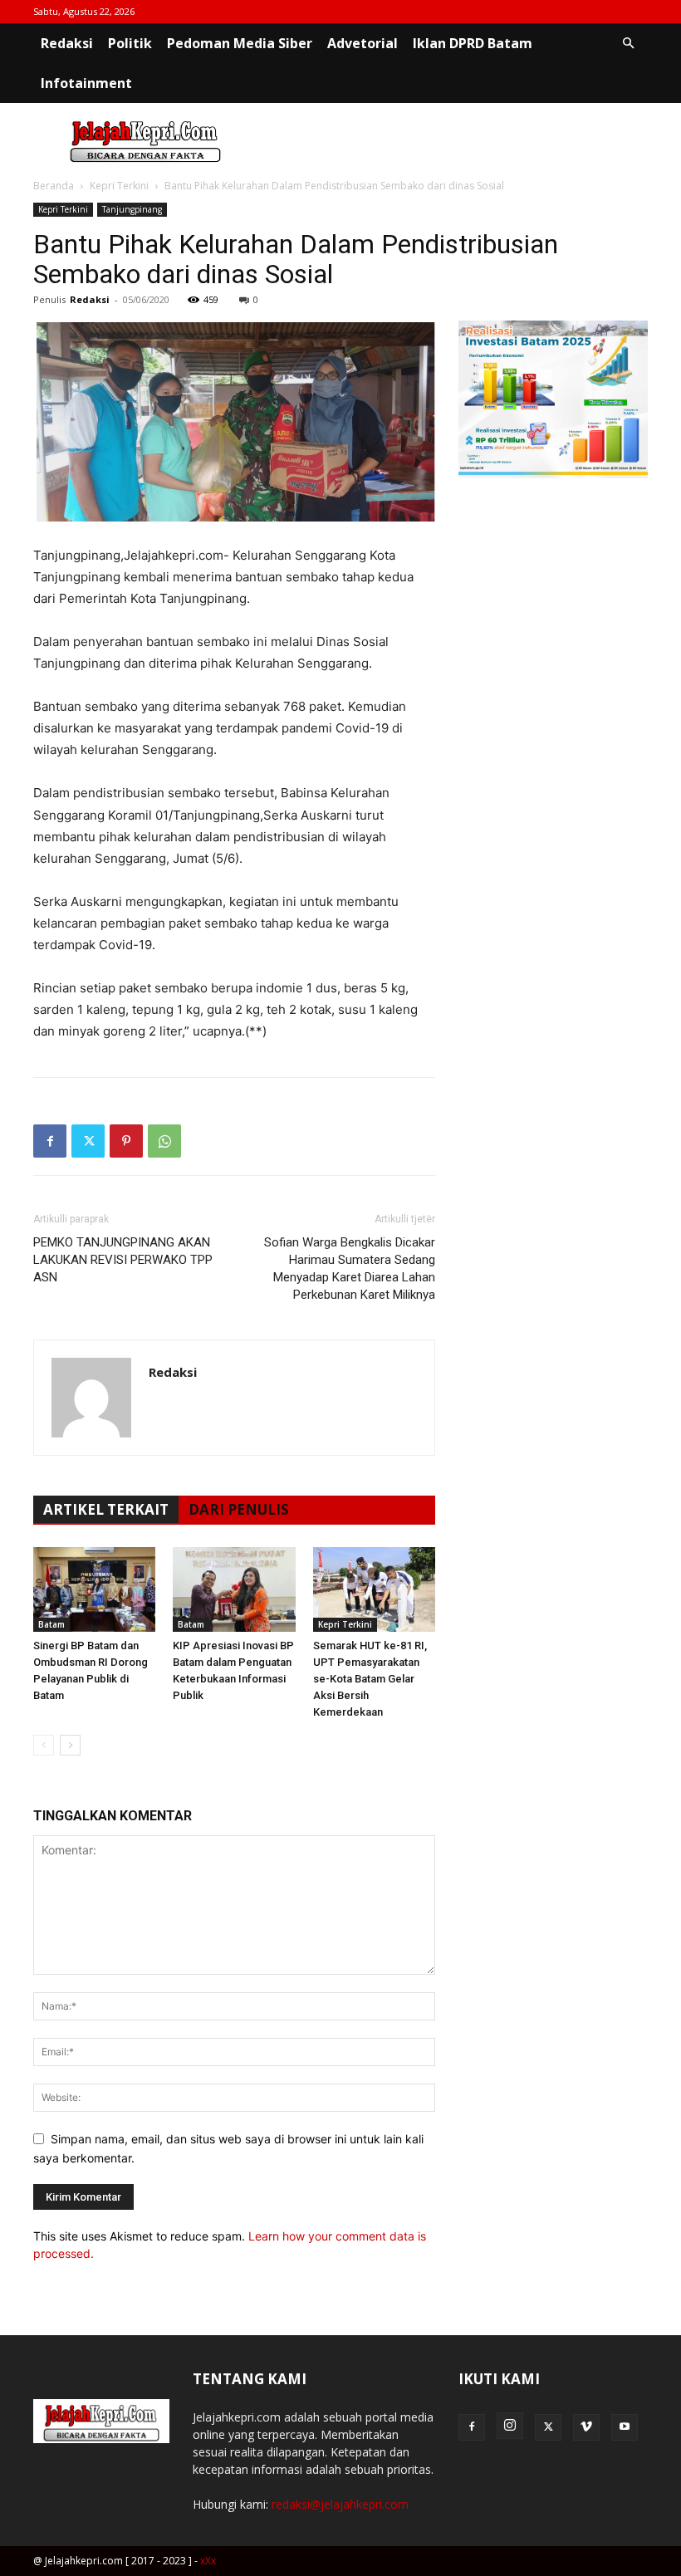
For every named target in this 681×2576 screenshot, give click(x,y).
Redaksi (67, 43)
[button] (628, 44)
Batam (51, 1624)
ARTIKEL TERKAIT (106, 1509)
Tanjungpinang (132, 209)
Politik (130, 43)
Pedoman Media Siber (240, 43)
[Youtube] (625, 2427)
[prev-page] (44, 1745)
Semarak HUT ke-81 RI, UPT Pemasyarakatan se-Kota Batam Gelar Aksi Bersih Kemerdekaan (370, 1679)
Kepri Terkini (119, 186)
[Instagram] (510, 2426)
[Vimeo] (586, 2427)
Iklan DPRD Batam (473, 43)
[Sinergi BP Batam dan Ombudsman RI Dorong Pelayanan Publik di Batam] (94, 1589)
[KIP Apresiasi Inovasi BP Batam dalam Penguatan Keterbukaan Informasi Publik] (234, 1589)
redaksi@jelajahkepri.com (340, 2504)
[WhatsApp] (164, 1141)
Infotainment (86, 83)
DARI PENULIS (239, 1509)
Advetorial (363, 43)
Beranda (54, 186)
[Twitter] (88, 1141)
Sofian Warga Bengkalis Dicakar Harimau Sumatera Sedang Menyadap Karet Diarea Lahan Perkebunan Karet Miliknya (350, 1268)
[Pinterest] (126, 1141)
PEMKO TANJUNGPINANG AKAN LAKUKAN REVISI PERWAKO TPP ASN (123, 1260)
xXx (208, 2561)
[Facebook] (50, 1141)
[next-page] (70, 1745)
